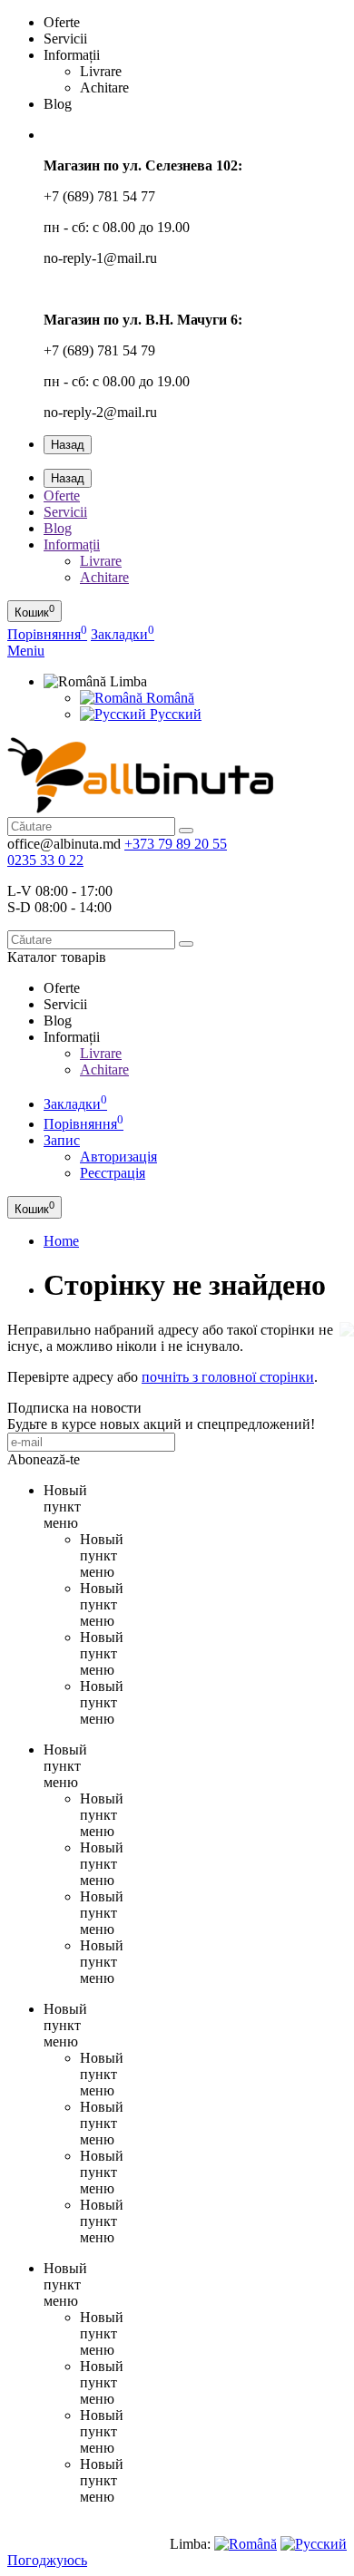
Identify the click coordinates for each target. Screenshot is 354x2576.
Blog (58, 528)
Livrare (101, 561)
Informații (72, 544)
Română (168, 698)
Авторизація (118, 1157)
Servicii (65, 512)
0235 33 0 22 (45, 860)
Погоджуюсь (47, 2560)
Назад (68, 445)
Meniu (26, 651)
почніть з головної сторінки (228, 1377)
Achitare (104, 577)
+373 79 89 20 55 (176, 844)
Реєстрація (113, 1173)
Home (61, 1241)
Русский (174, 714)
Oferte (62, 496)
